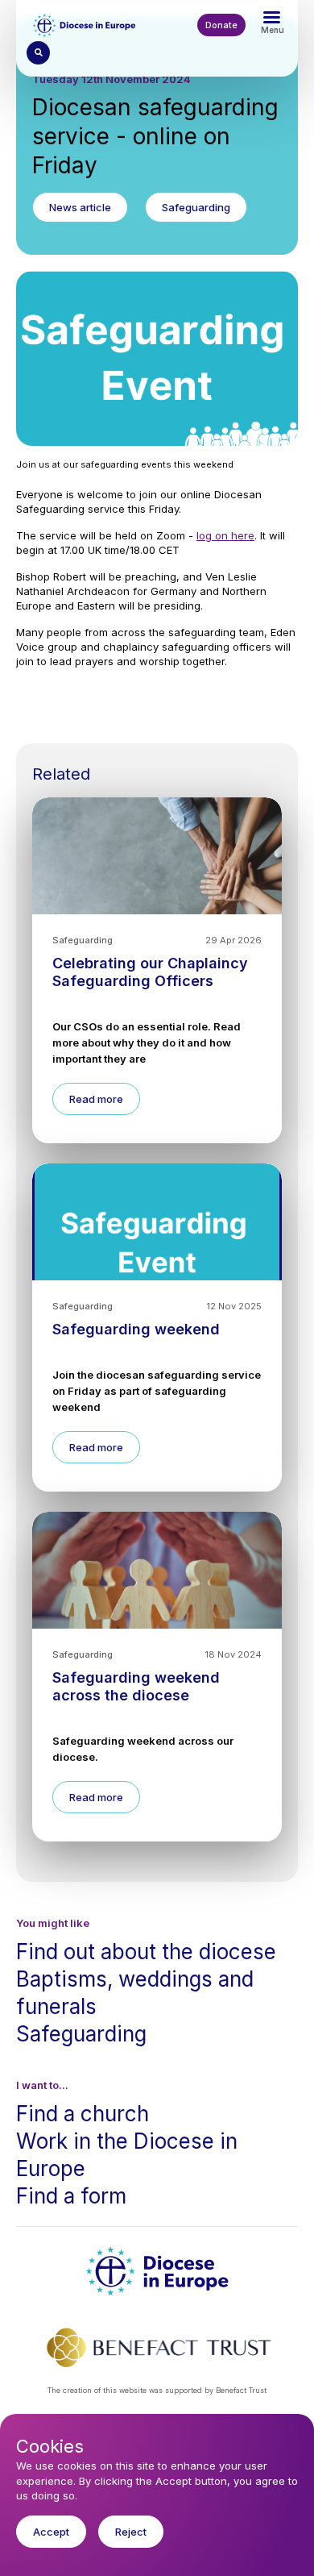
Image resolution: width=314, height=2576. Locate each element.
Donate (221, 25)
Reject (131, 2532)
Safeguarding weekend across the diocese (136, 1686)
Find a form (71, 2196)
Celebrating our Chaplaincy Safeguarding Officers (150, 972)
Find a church (83, 2114)
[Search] (38, 53)
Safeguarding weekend (136, 1329)
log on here (225, 535)
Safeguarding (81, 2034)
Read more (96, 1099)
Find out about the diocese (146, 1952)
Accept (51, 2532)
